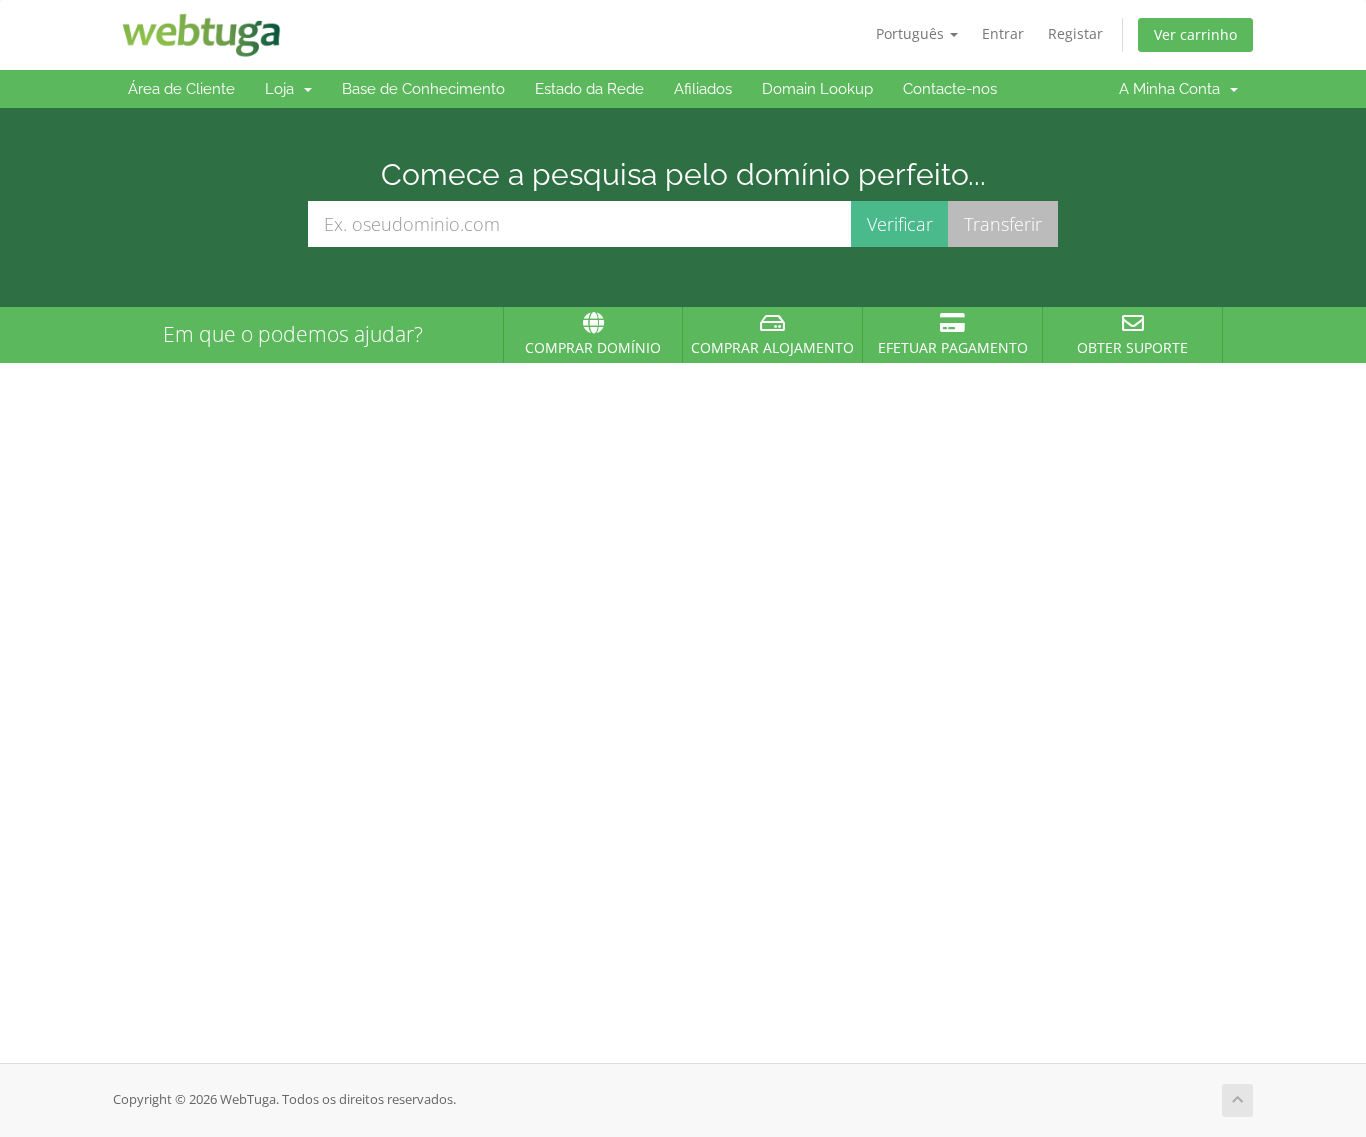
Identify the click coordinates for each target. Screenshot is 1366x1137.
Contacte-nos (950, 89)
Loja (283, 89)
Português (912, 33)
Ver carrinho (1195, 34)
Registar (1075, 33)
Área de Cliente (181, 89)
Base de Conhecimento (423, 89)
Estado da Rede (589, 89)
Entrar (1003, 33)
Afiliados (703, 89)
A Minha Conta (1173, 89)
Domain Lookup (817, 89)
